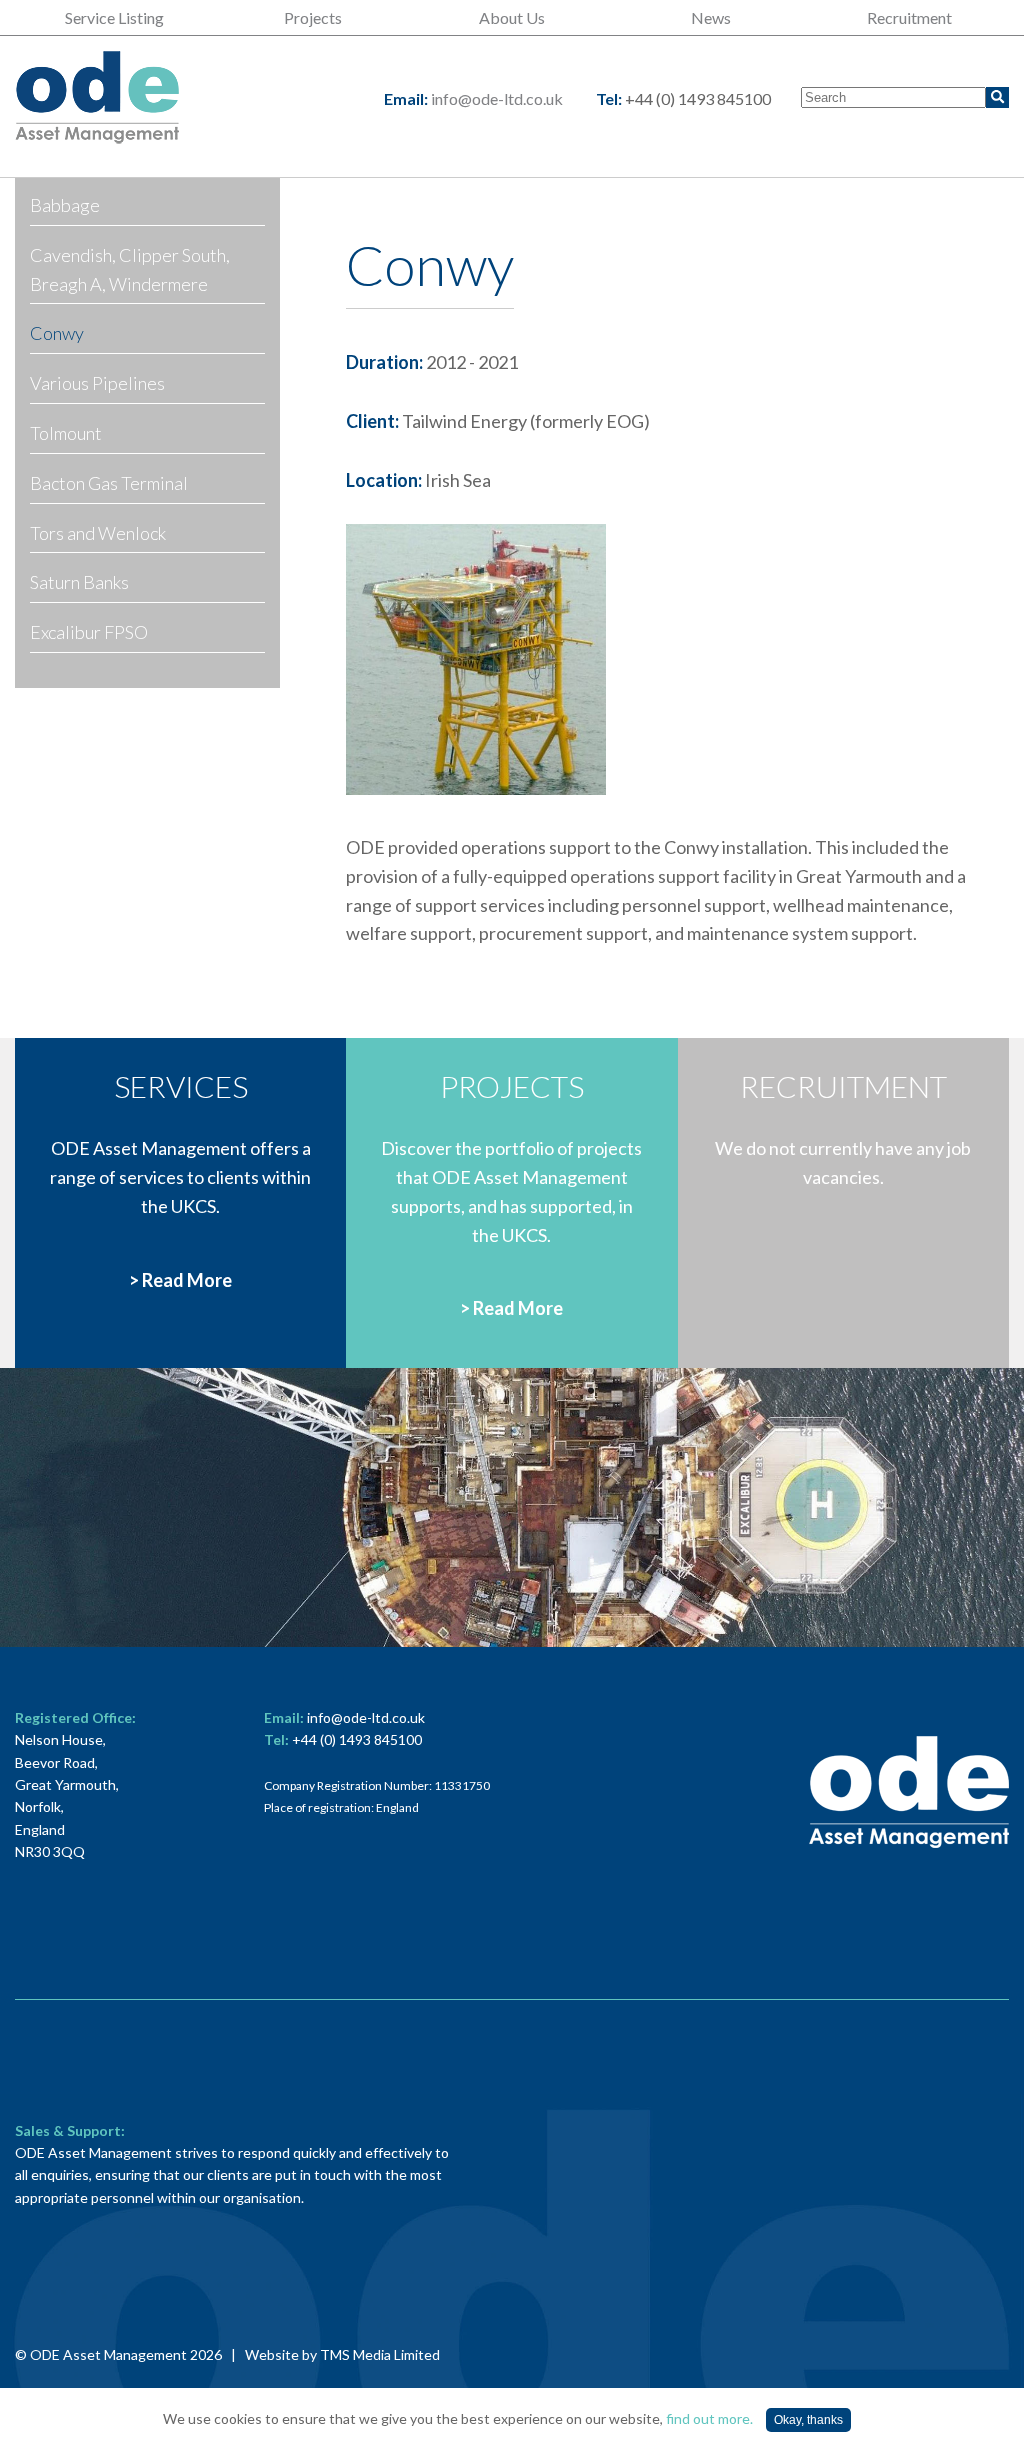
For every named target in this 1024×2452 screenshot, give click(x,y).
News (711, 17)
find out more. (709, 2418)
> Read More (180, 1280)
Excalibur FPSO (89, 632)
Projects (313, 17)
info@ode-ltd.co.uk (497, 98)
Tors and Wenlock (98, 533)
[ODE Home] (97, 98)
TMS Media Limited (380, 2354)
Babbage (65, 205)
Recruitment (909, 17)
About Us (512, 17)
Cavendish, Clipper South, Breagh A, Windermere (130, 269)
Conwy (57, 333)
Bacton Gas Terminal (109, 483)
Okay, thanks (808, 2420)
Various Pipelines (97, 383)
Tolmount (66, 433)
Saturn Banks (79, 582)
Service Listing (114, 17)
